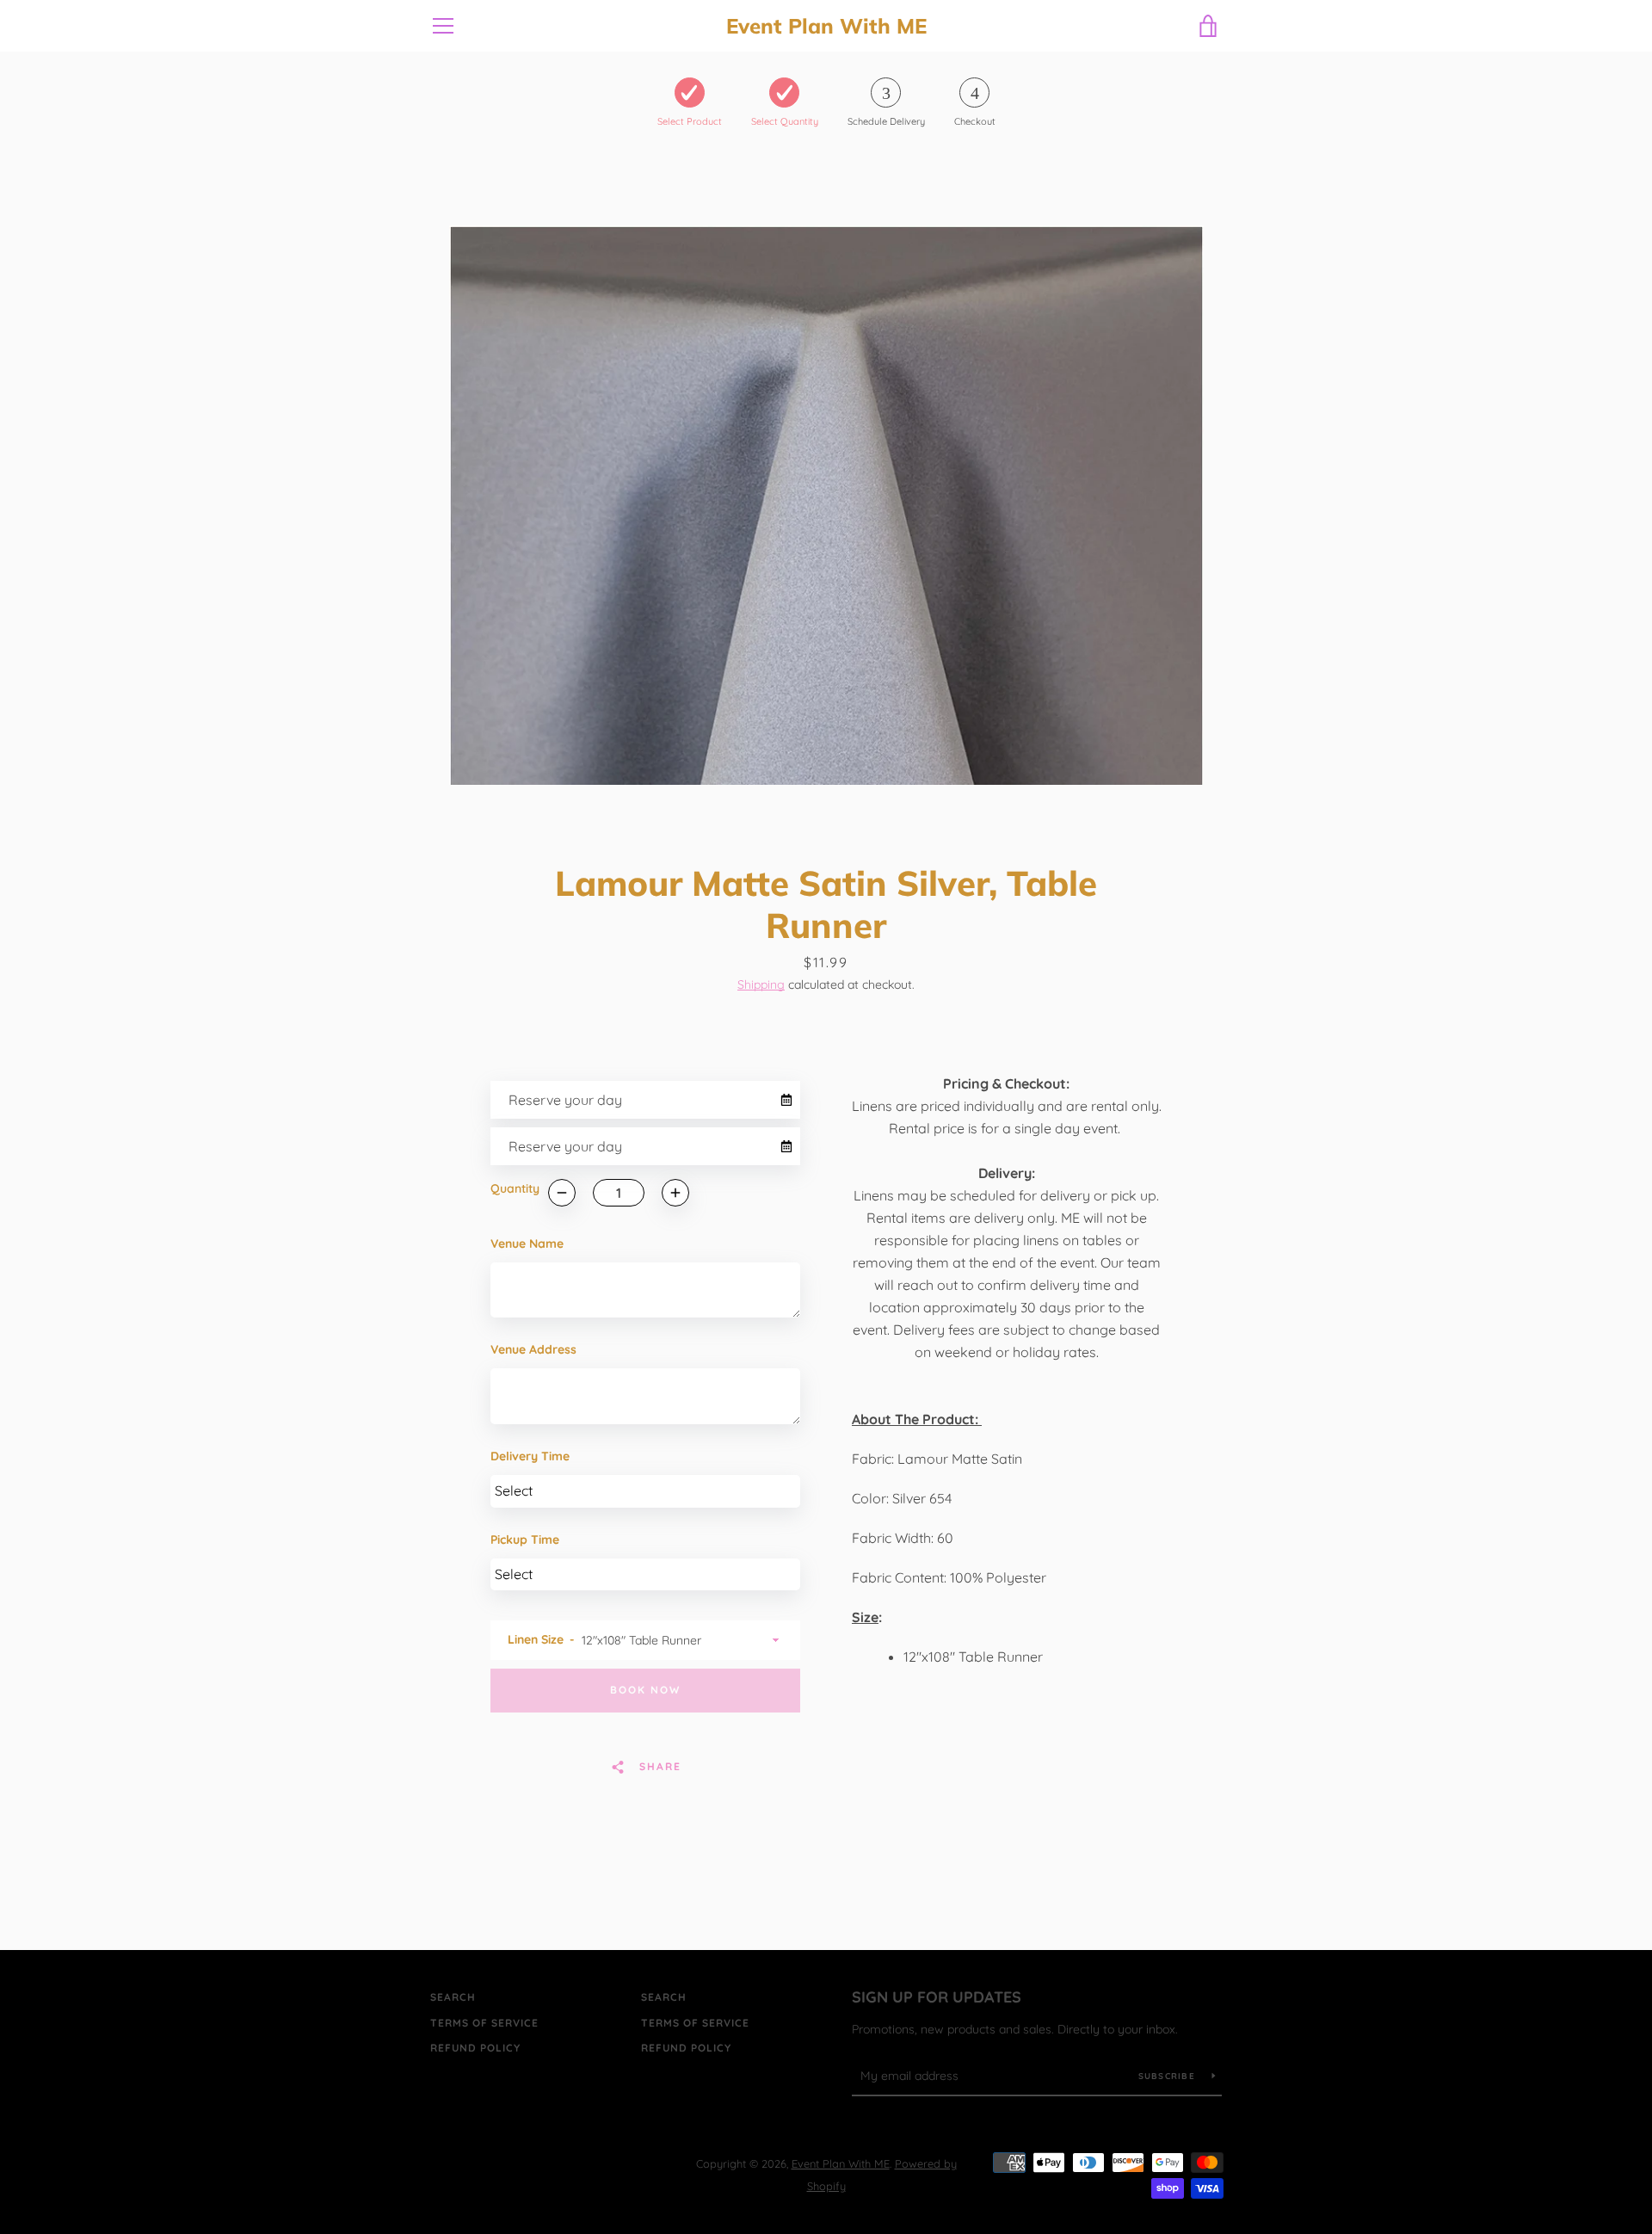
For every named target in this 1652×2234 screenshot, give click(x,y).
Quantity (515, 1188)
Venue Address (533, 1349)
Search (453, 1997)
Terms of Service (484, 2023)
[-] (562, 1193)
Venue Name (527, 1244)
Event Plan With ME (826, 26)
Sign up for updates (937, 1997)
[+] (675, 1193)
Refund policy (475, 2048)
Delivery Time (530, 1456)
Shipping (761, 984)
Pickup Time (525, 1540)
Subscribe (1169, 2076)
